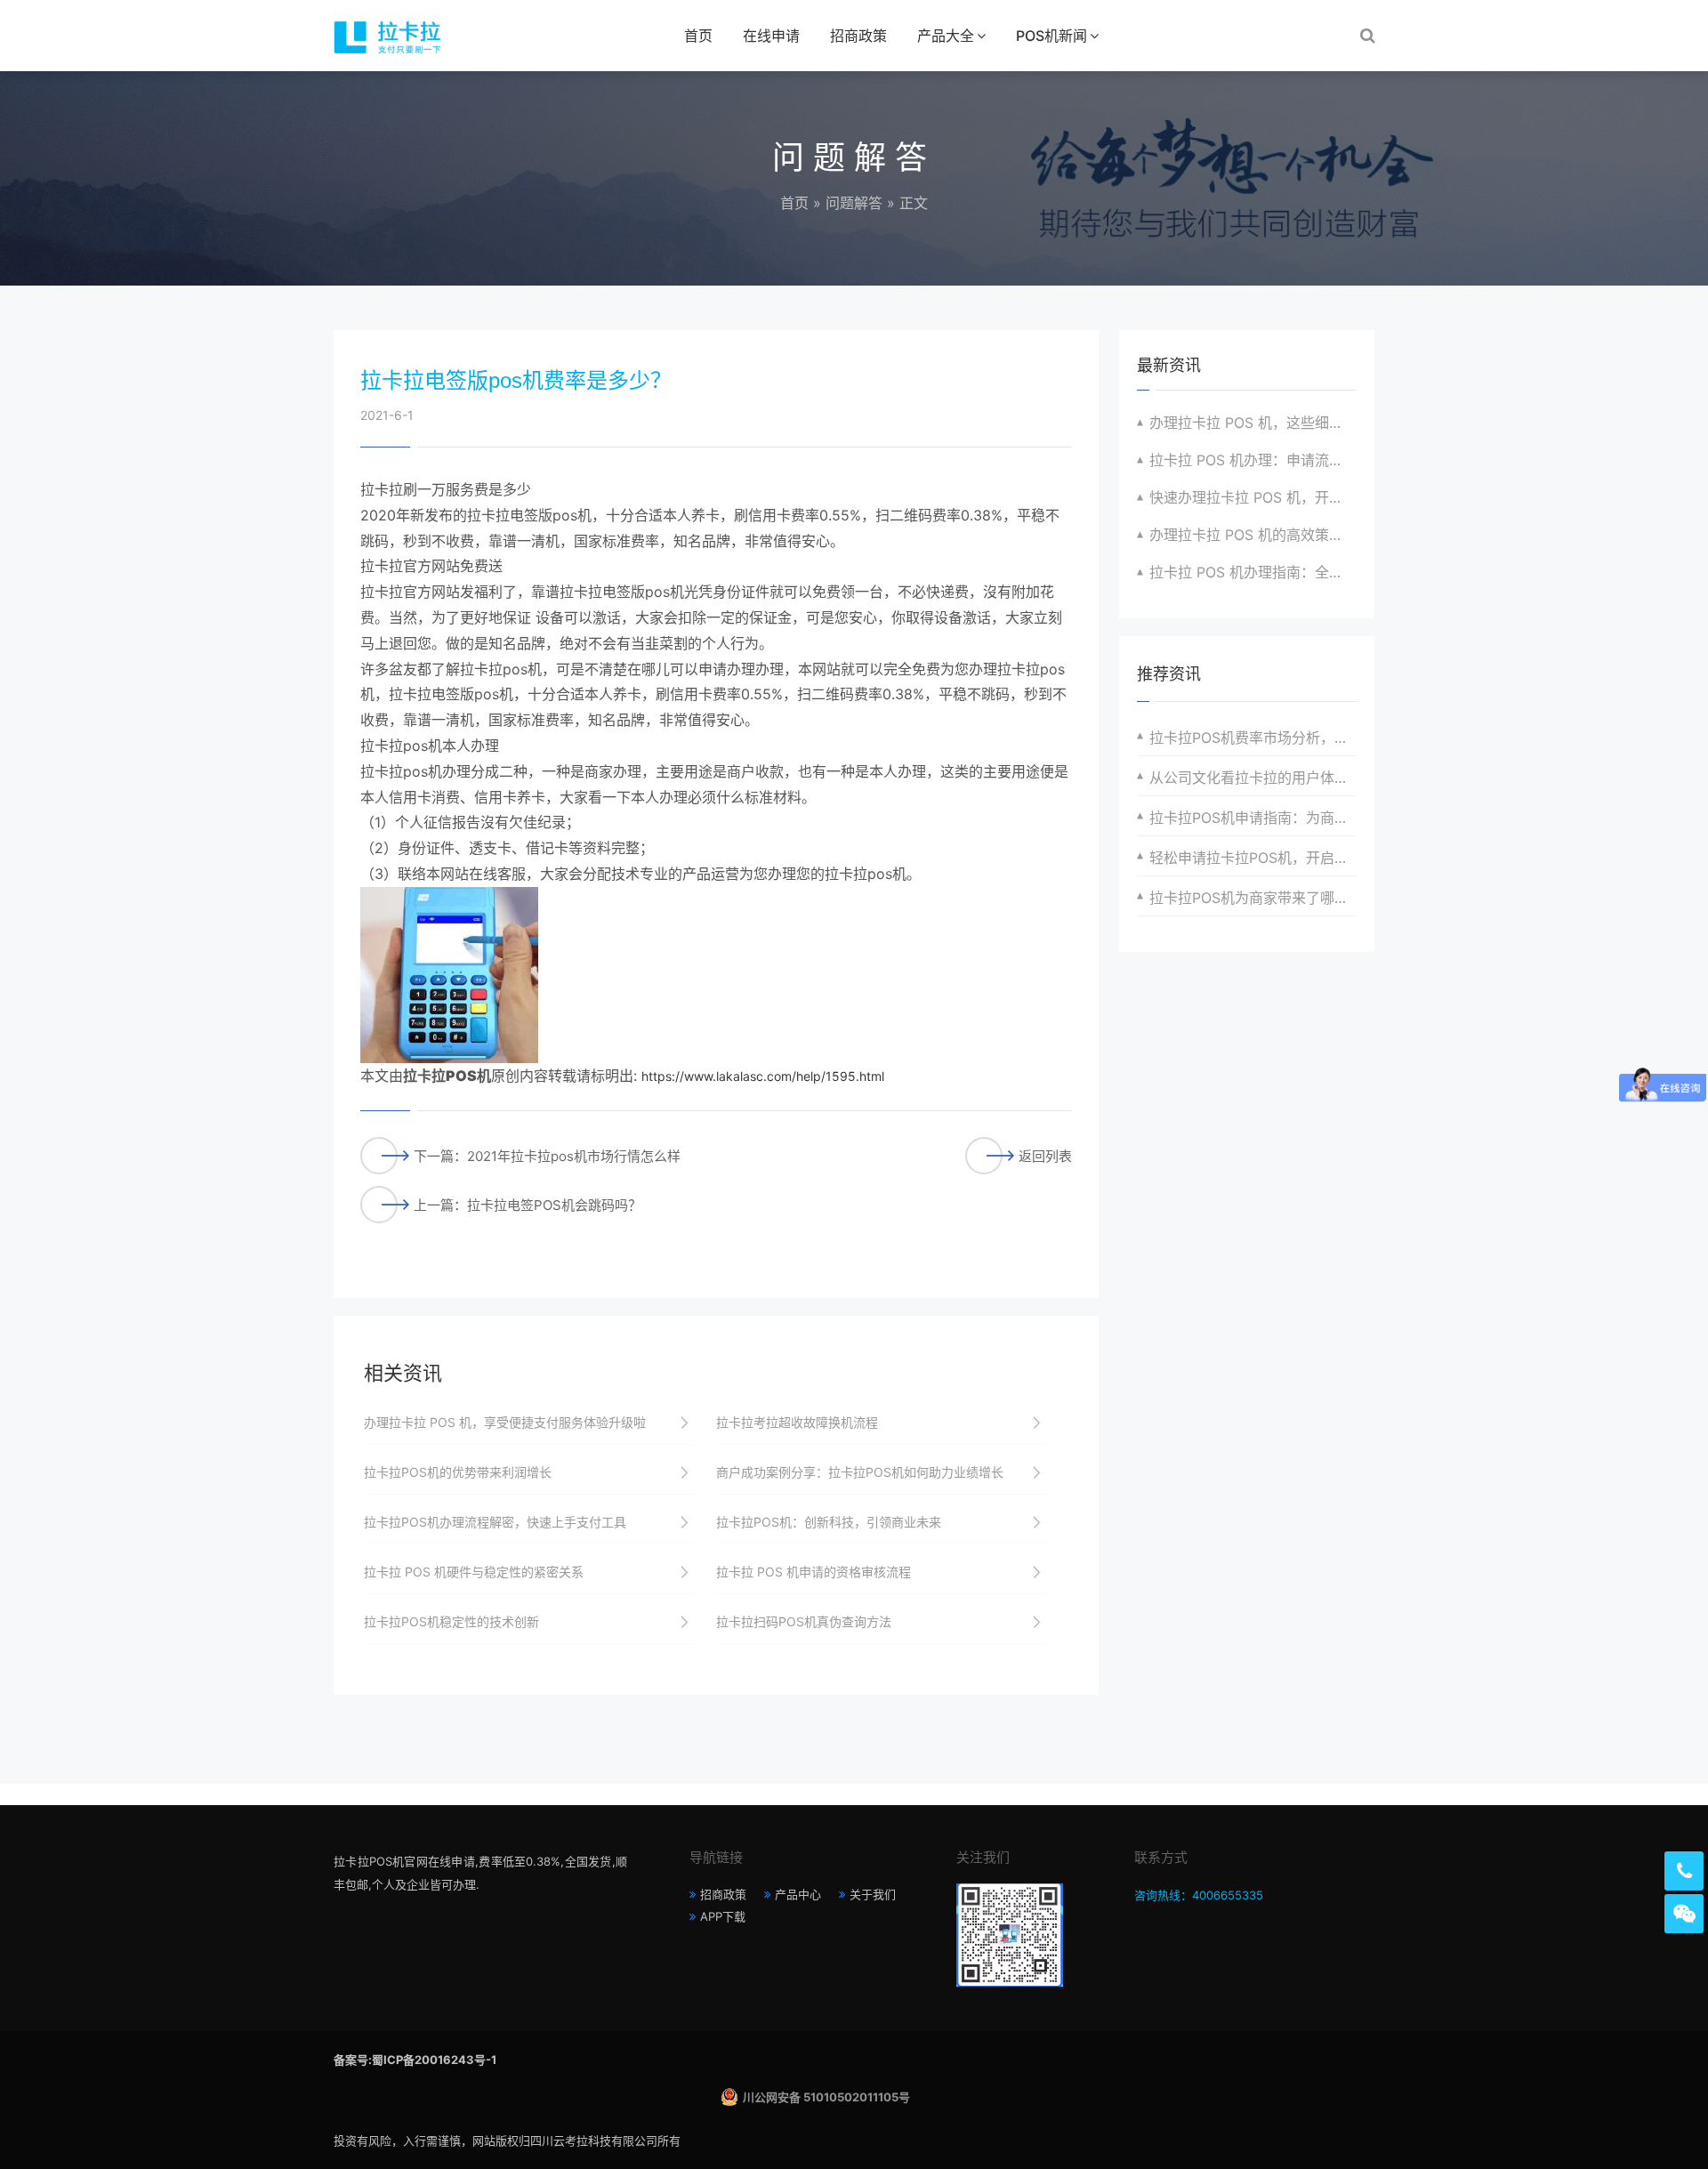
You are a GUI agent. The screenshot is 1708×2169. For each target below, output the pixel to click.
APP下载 (723, 1916)
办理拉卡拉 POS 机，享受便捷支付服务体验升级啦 (505, 1422)
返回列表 (1045, 1156)
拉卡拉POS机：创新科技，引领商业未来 (829, 1522)
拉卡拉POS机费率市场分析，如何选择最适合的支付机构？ (1253, 738)
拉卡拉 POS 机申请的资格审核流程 (814, 1572)
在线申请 (771, 36)
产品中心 (798, 1894)
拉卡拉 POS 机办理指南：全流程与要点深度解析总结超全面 (1253, 572)
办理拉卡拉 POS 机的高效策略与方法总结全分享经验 (1253, 535)
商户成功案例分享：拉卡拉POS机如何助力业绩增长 (860, 1472)
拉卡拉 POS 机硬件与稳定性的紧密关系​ (474, 1572)
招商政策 (858, 36)
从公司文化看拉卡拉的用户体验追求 (1253, 778)
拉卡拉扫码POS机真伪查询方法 (804, 1621)
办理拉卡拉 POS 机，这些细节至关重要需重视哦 (1253, 423)
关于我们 (873, 1894)
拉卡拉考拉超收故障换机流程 (797, 1422)
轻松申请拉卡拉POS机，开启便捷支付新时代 (1253, 858)
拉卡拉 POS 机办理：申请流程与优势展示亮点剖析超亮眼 (1253, 460)
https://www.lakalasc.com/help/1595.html (763, 1076)
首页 (698, 36)
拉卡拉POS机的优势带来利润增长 (458, 1472)
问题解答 (854, 203)
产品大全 (946, 36)
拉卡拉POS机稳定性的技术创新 (451, 1621)
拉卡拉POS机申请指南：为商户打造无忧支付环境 (1253, 818)
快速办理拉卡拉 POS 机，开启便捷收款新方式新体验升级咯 (1253, 497)
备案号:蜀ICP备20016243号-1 (415, 2060)
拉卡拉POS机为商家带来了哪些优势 (1253, 898)
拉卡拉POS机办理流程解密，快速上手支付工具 (495, 1522)
